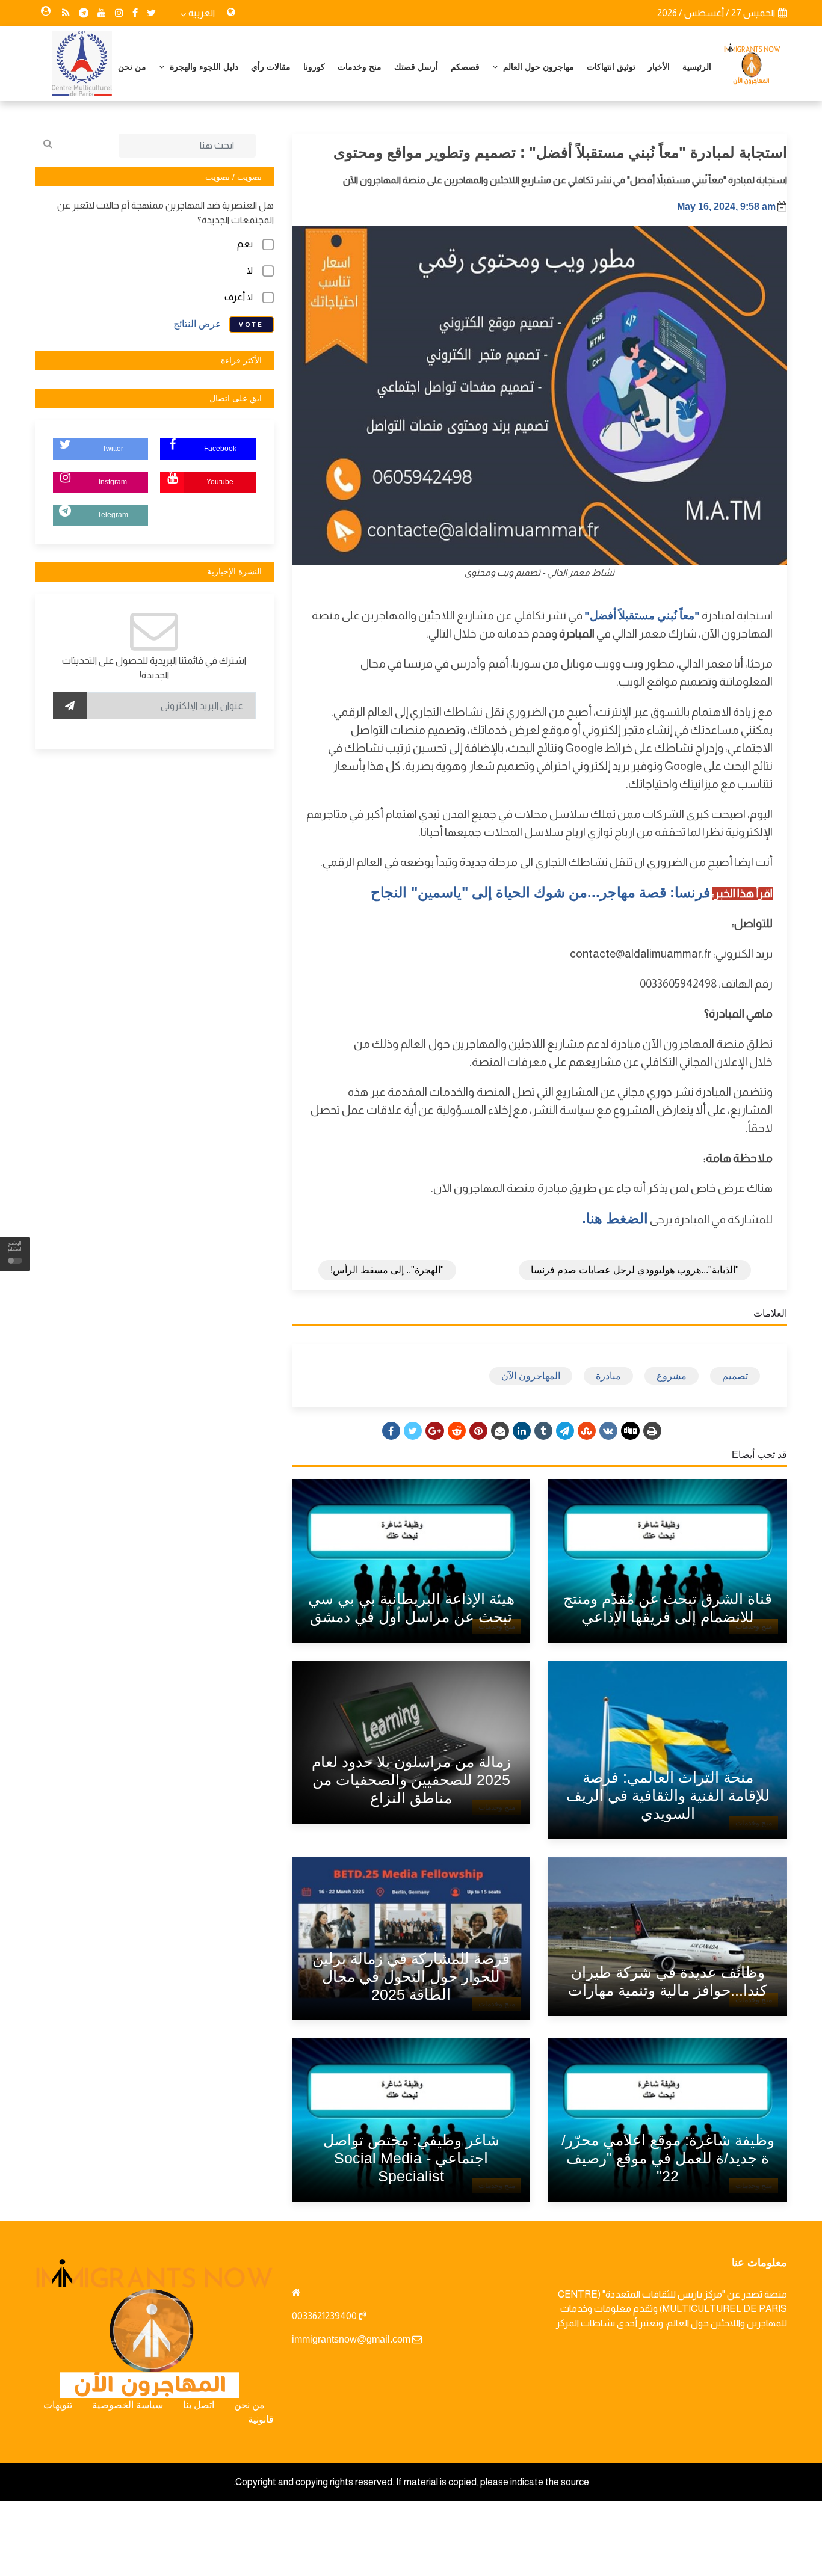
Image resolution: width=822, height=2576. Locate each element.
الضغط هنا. (615, 1218)
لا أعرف (239, 297)
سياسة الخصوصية (128, 2405)
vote (252, 324)
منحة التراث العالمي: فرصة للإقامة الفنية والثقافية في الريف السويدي (668, 1795)
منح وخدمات (360, 67)
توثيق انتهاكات (611, 67)
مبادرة (608, 1376)
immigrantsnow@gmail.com (351, 2339)
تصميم (735, 1376)
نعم (245, 244)
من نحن (132, 67)
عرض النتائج (197, 324)
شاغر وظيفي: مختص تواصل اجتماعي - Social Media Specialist (411, 2158)
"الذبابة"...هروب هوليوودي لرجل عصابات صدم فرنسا (635, 1270)
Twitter (113, 449)
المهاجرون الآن (531, 1376)
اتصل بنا (199, 2405)
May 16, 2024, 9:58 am (726, 207)
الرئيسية (697, 67)
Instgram (113, 482)
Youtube (220, 482)
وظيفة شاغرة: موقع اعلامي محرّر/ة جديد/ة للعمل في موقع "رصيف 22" (668, 2158)
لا (250, 270)
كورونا (314, 67)
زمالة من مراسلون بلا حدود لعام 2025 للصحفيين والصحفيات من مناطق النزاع (411, 1780)
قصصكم (465, 67)
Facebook (220, 449)
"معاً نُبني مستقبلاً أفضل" (642, 616)
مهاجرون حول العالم (537, 67)
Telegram (113, 515)
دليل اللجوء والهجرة (203, 67)
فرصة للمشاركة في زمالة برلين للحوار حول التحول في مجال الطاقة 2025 (411, 1976)
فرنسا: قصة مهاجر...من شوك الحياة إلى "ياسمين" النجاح (540, 892)
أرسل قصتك (416, 67)
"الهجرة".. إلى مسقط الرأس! (387, 1270)
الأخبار (659, 67)
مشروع (672, 1376)
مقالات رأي (271, 67)
